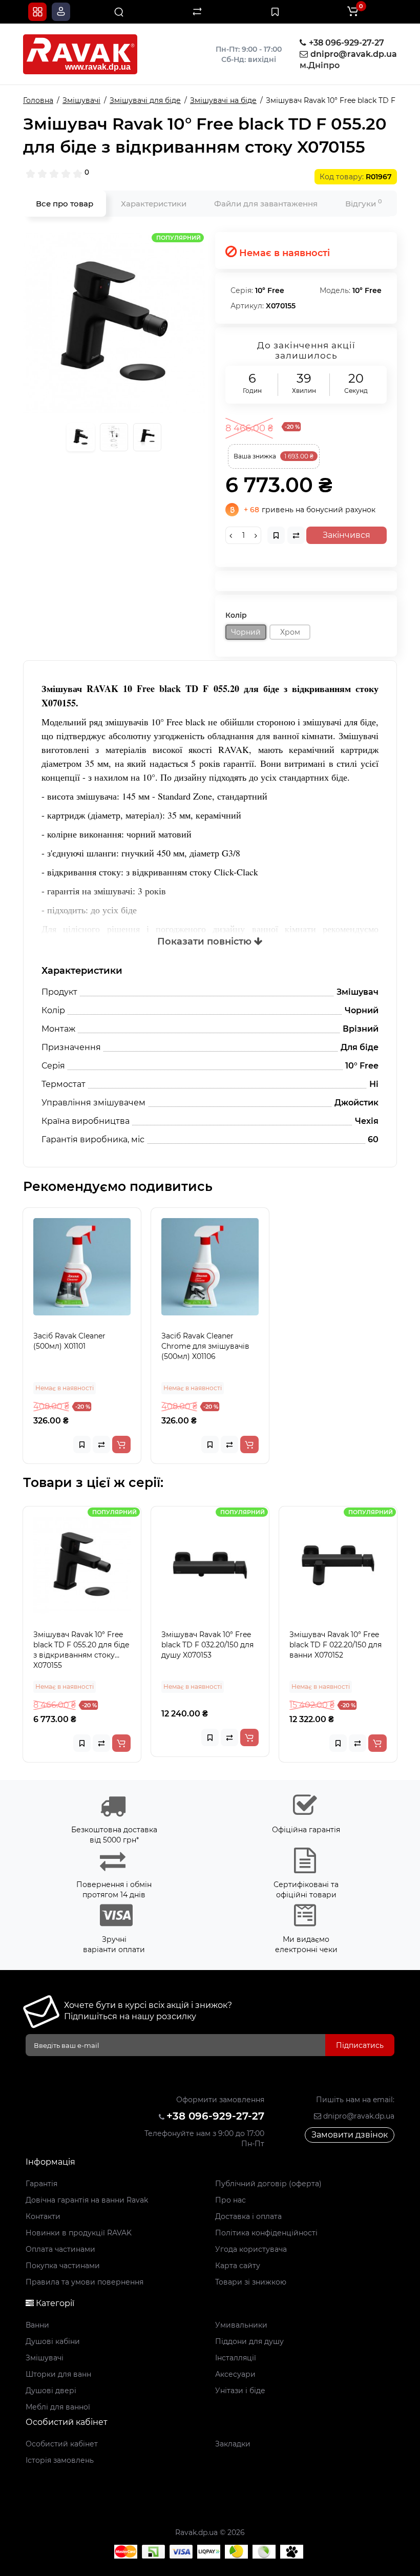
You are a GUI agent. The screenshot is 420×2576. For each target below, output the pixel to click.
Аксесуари (235, 2374)
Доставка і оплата (248, 2216)
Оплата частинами (60, 2249)
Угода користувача (251, 2249)
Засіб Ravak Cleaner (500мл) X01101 (69, 1341)
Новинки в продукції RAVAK (79, 2233)
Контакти (43, 2216)
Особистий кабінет (62, 2444)
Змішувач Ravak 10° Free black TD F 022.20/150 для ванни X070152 (335, 1645)
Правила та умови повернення (85, 2282)
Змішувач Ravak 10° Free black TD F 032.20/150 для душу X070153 (207, 1645)
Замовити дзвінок (350, 2135)
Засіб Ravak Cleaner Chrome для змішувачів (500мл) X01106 (205, 1346)
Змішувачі (45, 2358)
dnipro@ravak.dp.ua (358, 2116)
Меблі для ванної (58, 2407)
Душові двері (51, 2391)
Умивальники (241, 2325)
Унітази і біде (240, 2391)
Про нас (230, 2200)
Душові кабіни (53, 2341)
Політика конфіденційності (266, 2233)
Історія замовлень (60, 2460)
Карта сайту (238, 2266)
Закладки (233, 2444)
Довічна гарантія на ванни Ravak (87, 2200)
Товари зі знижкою (251, 2282)
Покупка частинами (63, 2266)
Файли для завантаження (266, 204)
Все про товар (65, 204)
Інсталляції (236, 2358)
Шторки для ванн (58, 2374)
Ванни (37, 2325)
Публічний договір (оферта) (268, 2184)
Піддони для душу (249, 2341)
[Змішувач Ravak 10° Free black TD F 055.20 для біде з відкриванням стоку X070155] (114, 323)
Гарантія (41, 2184)
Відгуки (364, 203)
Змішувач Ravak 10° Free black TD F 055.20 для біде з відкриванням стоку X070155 (81, 1650)
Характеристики (154, 204)
